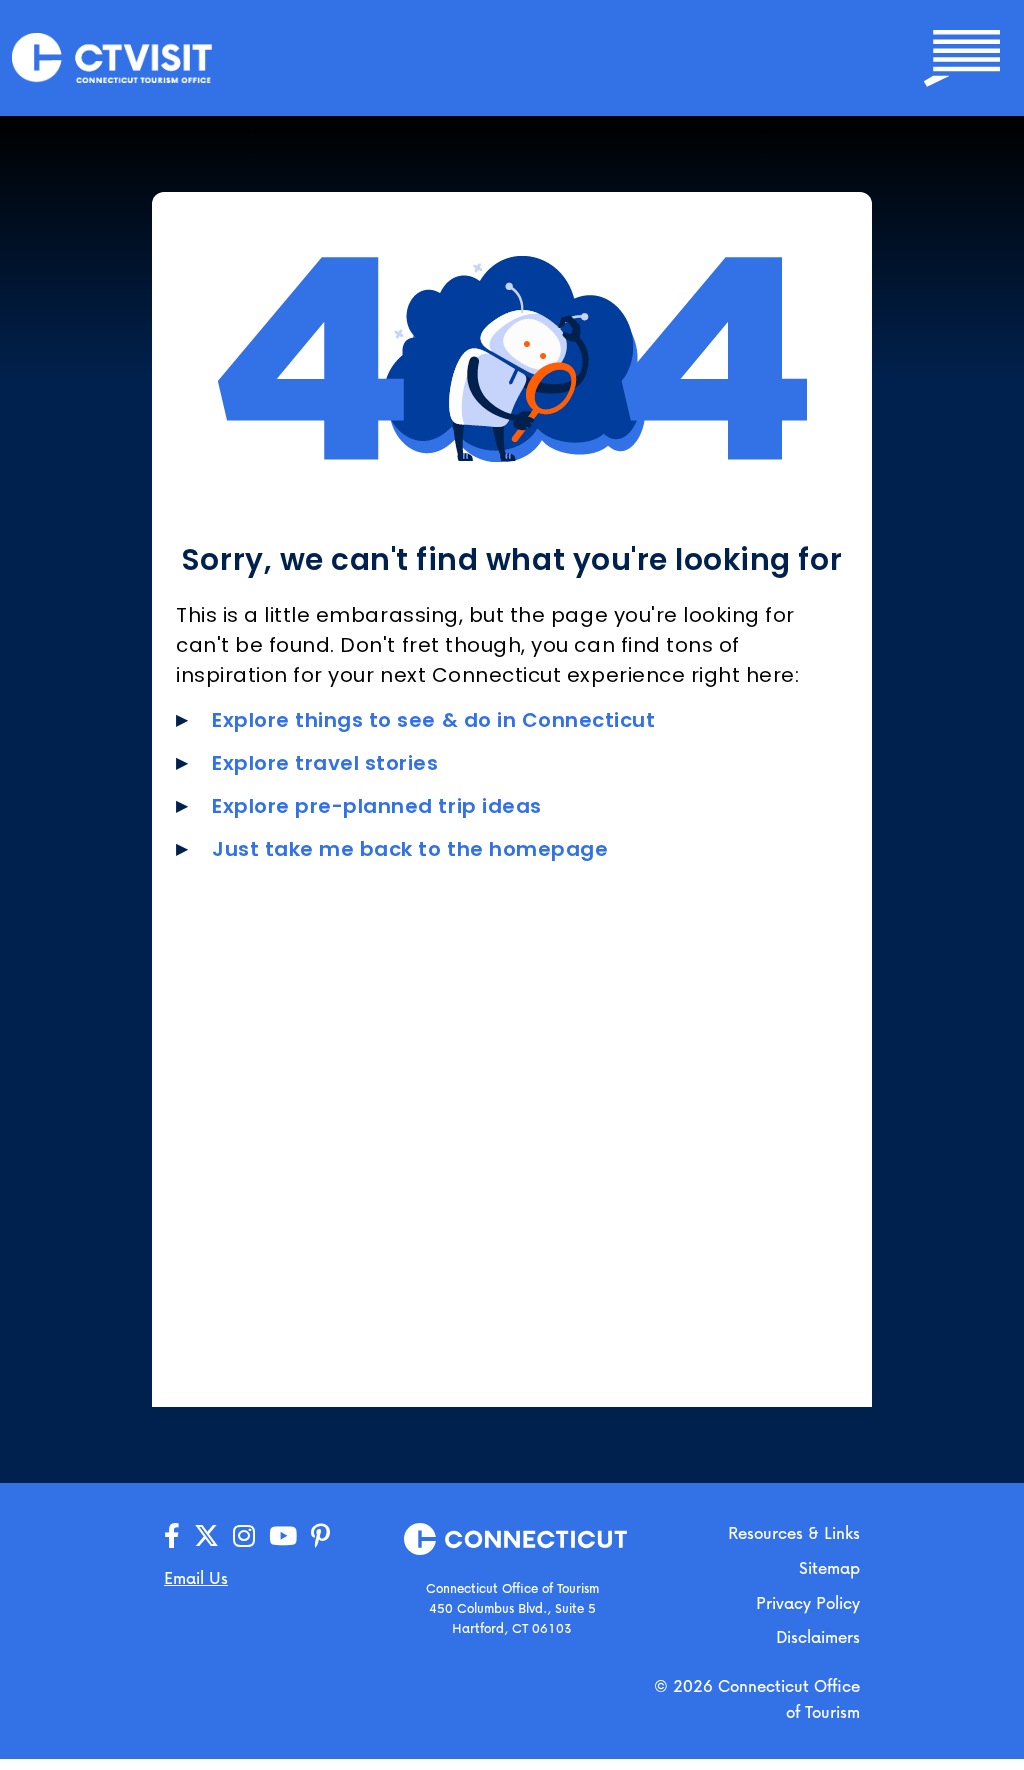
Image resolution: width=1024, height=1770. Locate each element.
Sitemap (829, 1567)
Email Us (196, 1577)
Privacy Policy (808, 1602)
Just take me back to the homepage (410, 849)
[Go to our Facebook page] (172, 1536)
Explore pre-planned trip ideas (377, 806)
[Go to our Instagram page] (244, 1536)
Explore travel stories (325, 763)
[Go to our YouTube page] (283, 1536)
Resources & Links (794, 1532)
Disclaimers (818, 1636)
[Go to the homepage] (112, 56)
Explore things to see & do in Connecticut (434, 720)
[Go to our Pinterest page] (320, 1536)
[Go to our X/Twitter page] (206, 1536)
